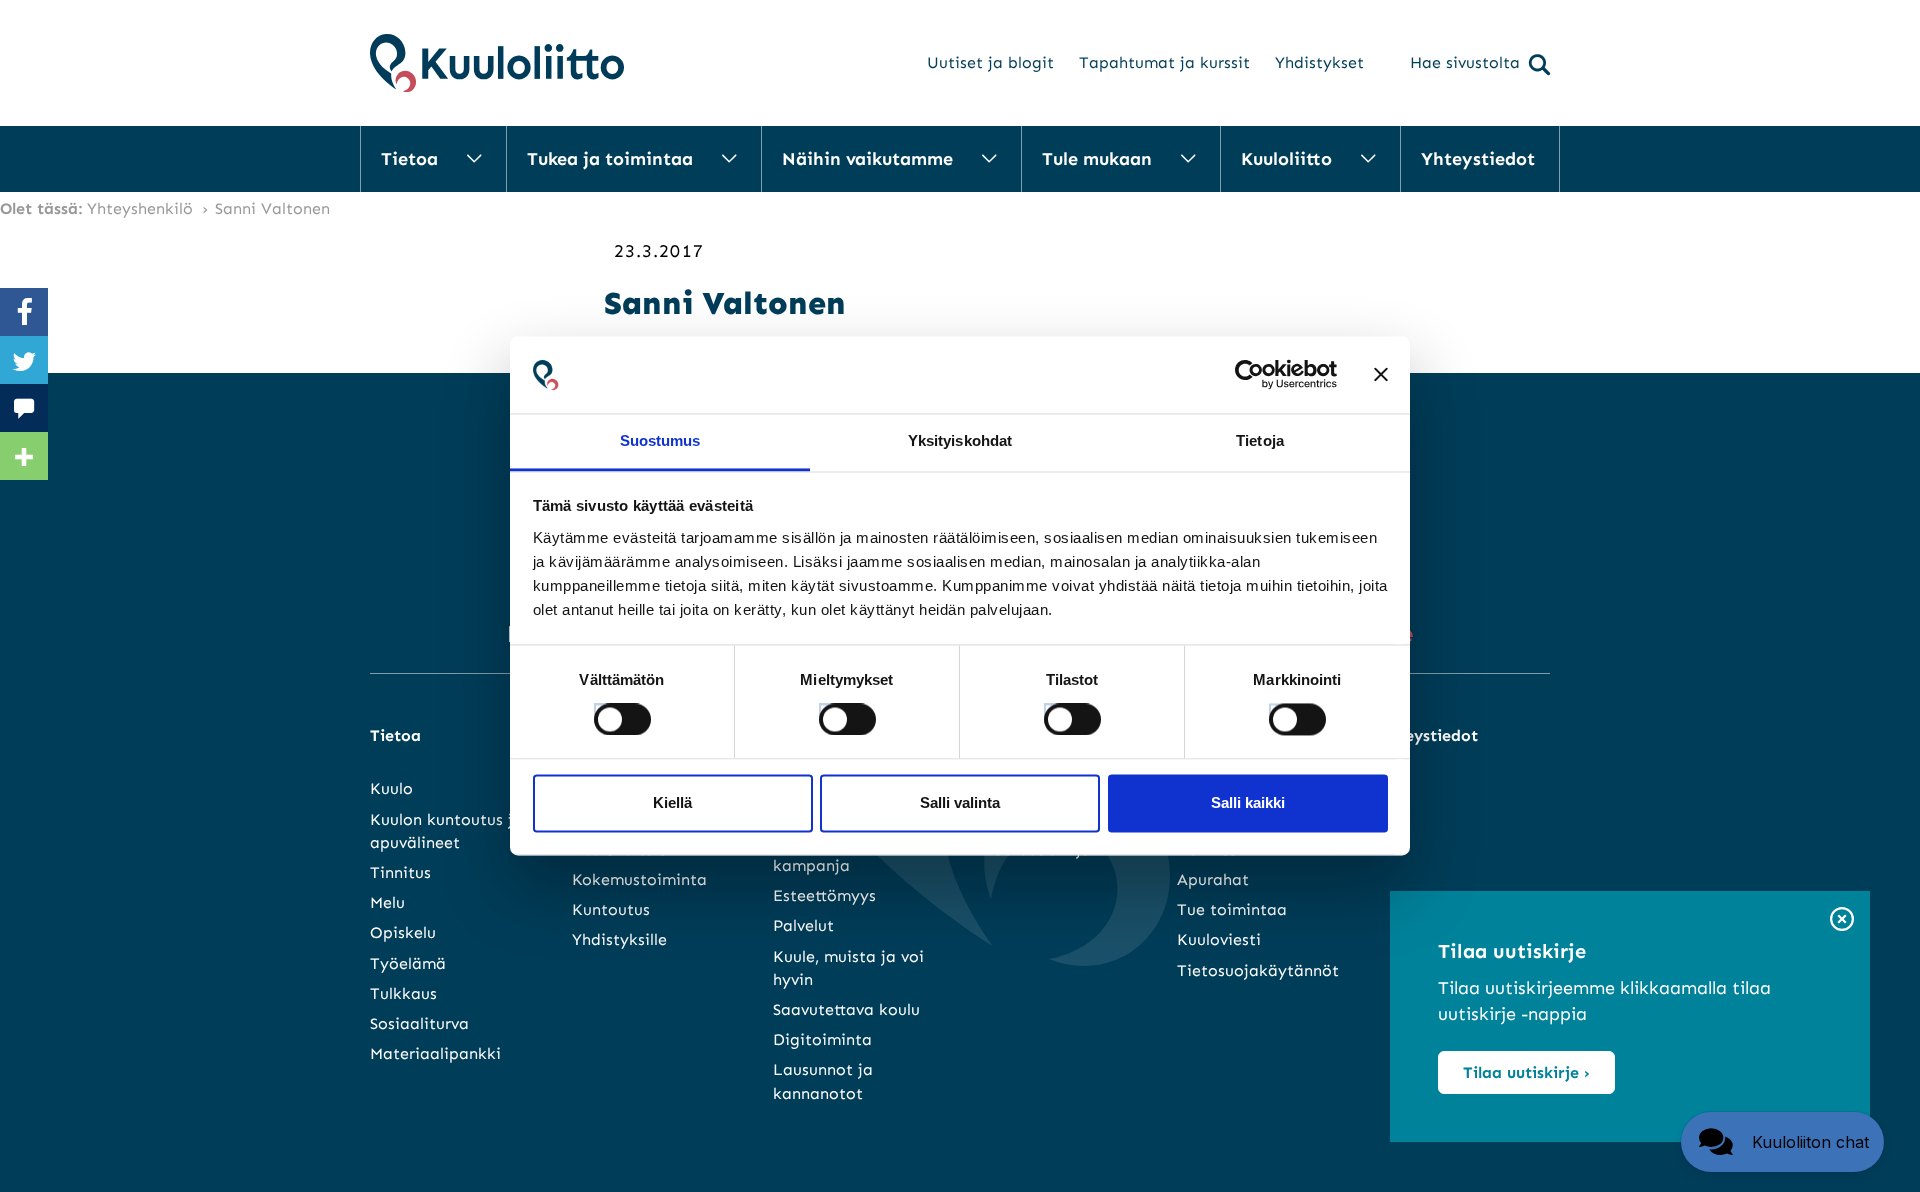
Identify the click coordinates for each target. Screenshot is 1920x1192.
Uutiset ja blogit (990, 62)
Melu (387, 902)
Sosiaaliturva (419, 1023)
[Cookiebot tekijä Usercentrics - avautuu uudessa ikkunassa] (1249, 375)
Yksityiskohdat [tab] (960, 440)
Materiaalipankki (435, 1053)
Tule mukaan (1097, 159)
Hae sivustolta (1465, 62)
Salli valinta (960, 802)
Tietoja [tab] (1260, 440)
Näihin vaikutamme (867, 159)
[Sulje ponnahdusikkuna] (1842, 920)
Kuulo (391, 788)
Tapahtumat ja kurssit (1164, 62)
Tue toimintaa (1232, 909)
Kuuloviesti (1219, 939)
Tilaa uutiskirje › (1526, 1072)
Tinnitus (400, 872)
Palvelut (803, 925)
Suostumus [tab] (660, 440)
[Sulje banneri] (1381, 375)
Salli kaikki (1248, 802)
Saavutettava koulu (846, 1009)
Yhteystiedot (1478, 159)
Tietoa (409, 159)
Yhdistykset (1319, 62)
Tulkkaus (403, 993)
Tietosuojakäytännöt (1258, 970)
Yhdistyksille (619, 939)
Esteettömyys (824, 895)
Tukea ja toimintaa (610, 159)
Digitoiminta (822, 1039)
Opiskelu (403, 932)
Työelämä (408, 963)
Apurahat (1213, 879)
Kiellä (672, 802)
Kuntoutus (611, 909)
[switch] (829, 714)
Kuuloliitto (1286, 159)
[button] (1782, 1142)
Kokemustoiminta (639, 879)
